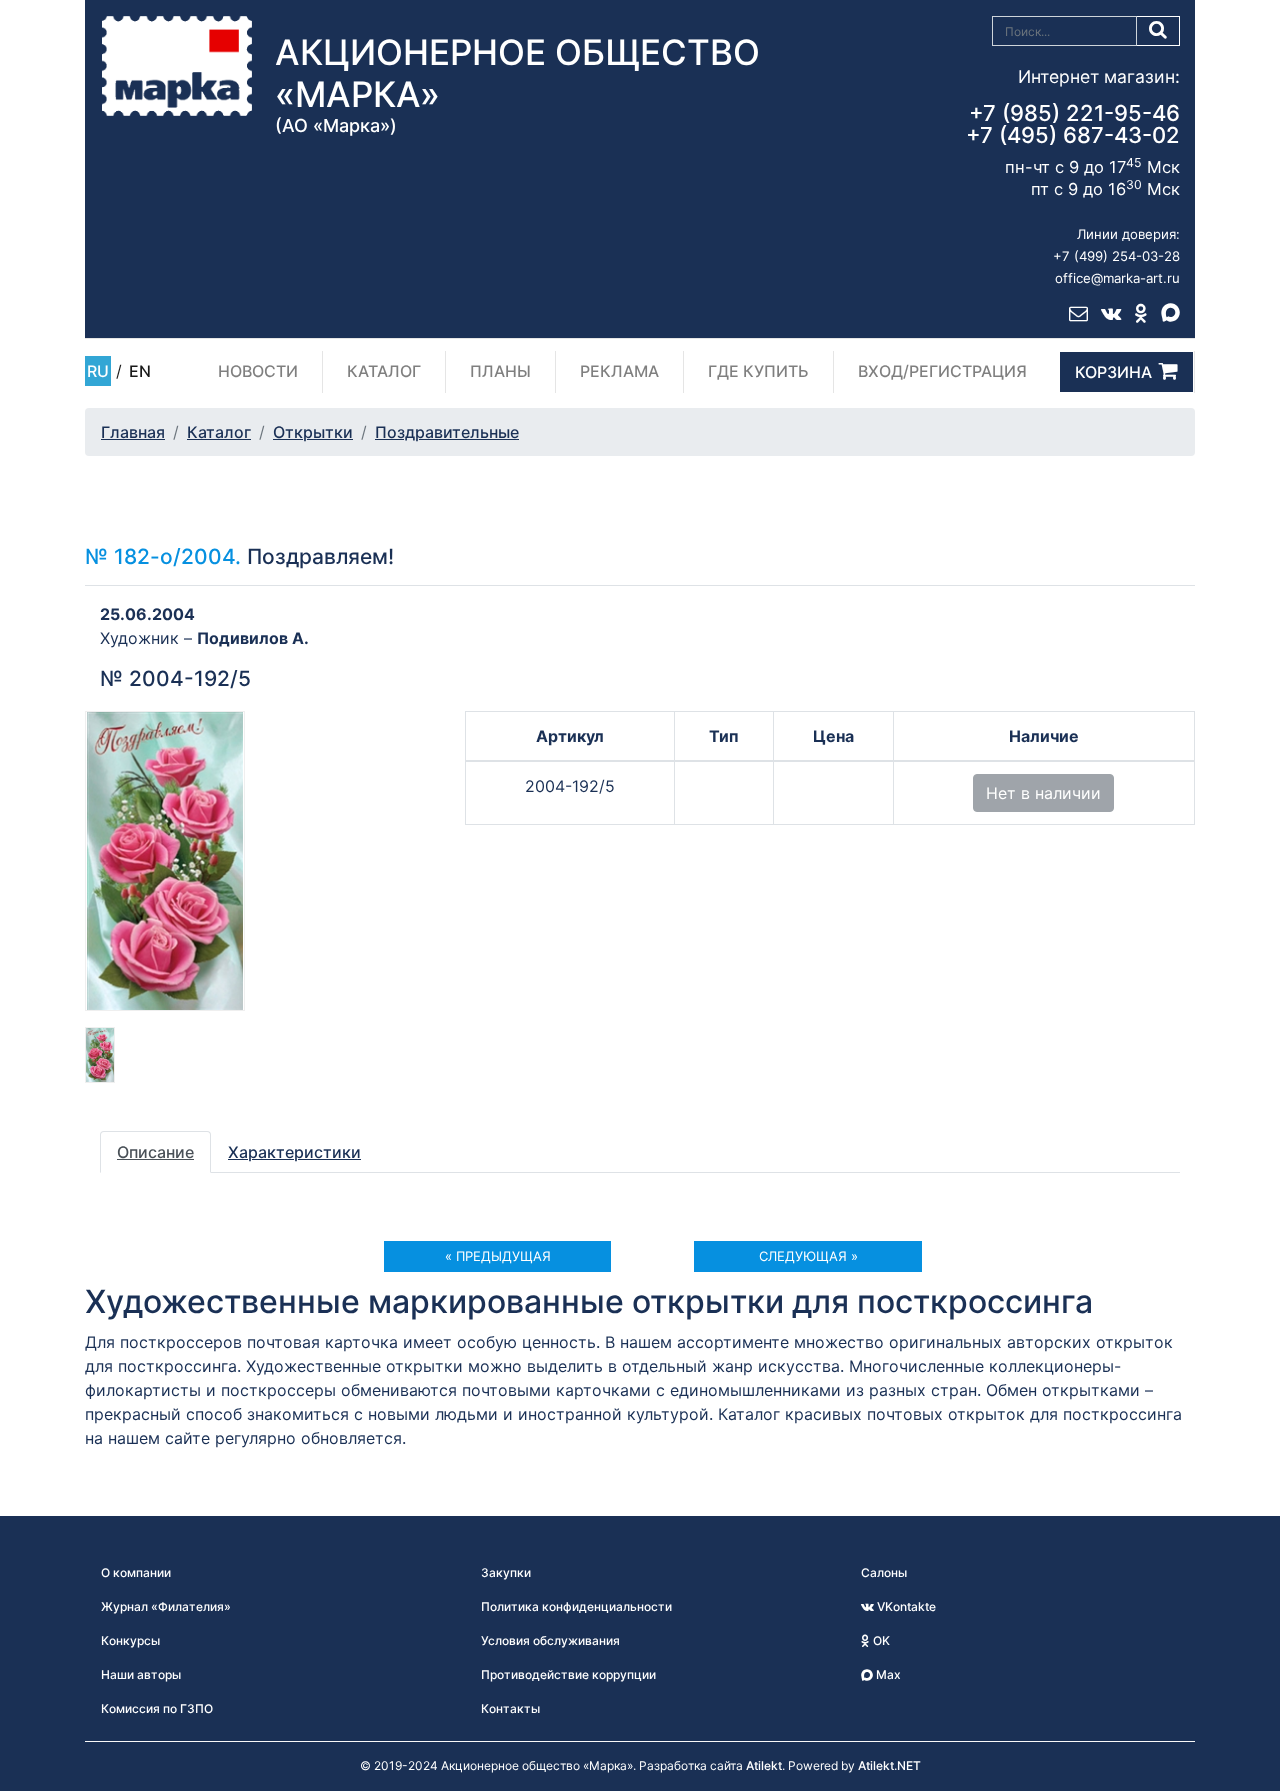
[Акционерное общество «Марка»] (177, 65)
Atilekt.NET (889, 1765)
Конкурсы (130, 1640)
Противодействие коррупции (568, 1674)
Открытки (313, 432)
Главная (133, 432)
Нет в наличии (1043, 793)
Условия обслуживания (550, 1640)
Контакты (510, 1708)
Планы (500, 371)
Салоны (884, 1572)
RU (98, 371)
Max (887, 1674)
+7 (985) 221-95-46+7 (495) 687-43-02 (1073, 124)
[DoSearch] (1158, 31)
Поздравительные (447, 432)
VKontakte (905, 1606)
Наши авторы (141, 1674)
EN (140, 371)
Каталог (384, 371)
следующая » (808, 1256)
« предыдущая (498, 1256)
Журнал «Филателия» (166, 1606)
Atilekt (764, 1765)
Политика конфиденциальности (576, 1606)
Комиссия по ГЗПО (157, 1708)
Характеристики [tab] (294, 1152)
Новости (258, 371)
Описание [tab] (155, 1152)
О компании (136, 1572)
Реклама (619, 371)
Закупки (506, 1572)
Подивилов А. (253, 638)
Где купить (758, 371)
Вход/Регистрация (942, 371)
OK (880, 1640)
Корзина (1113, 372)
